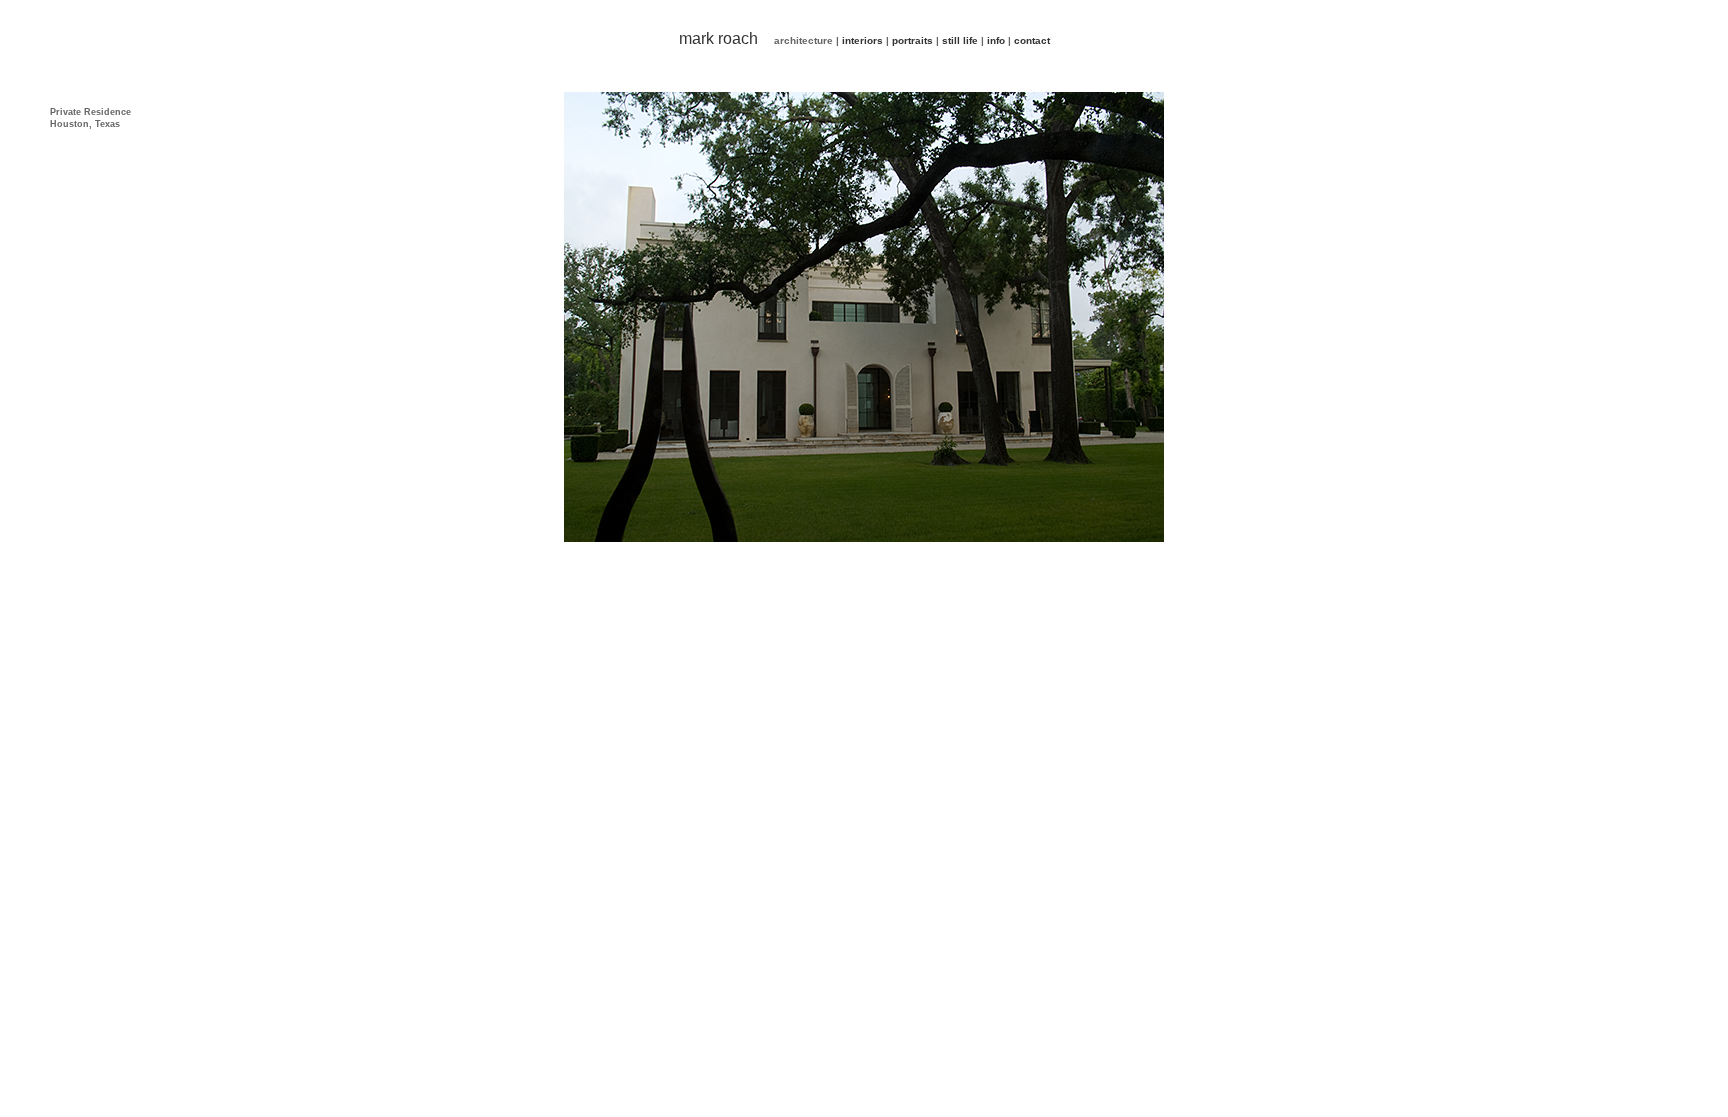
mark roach (718, 38)
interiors (862, 40)
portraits (912, 40)
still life (960, 40)
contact (1032, 40)
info (996, 40)
